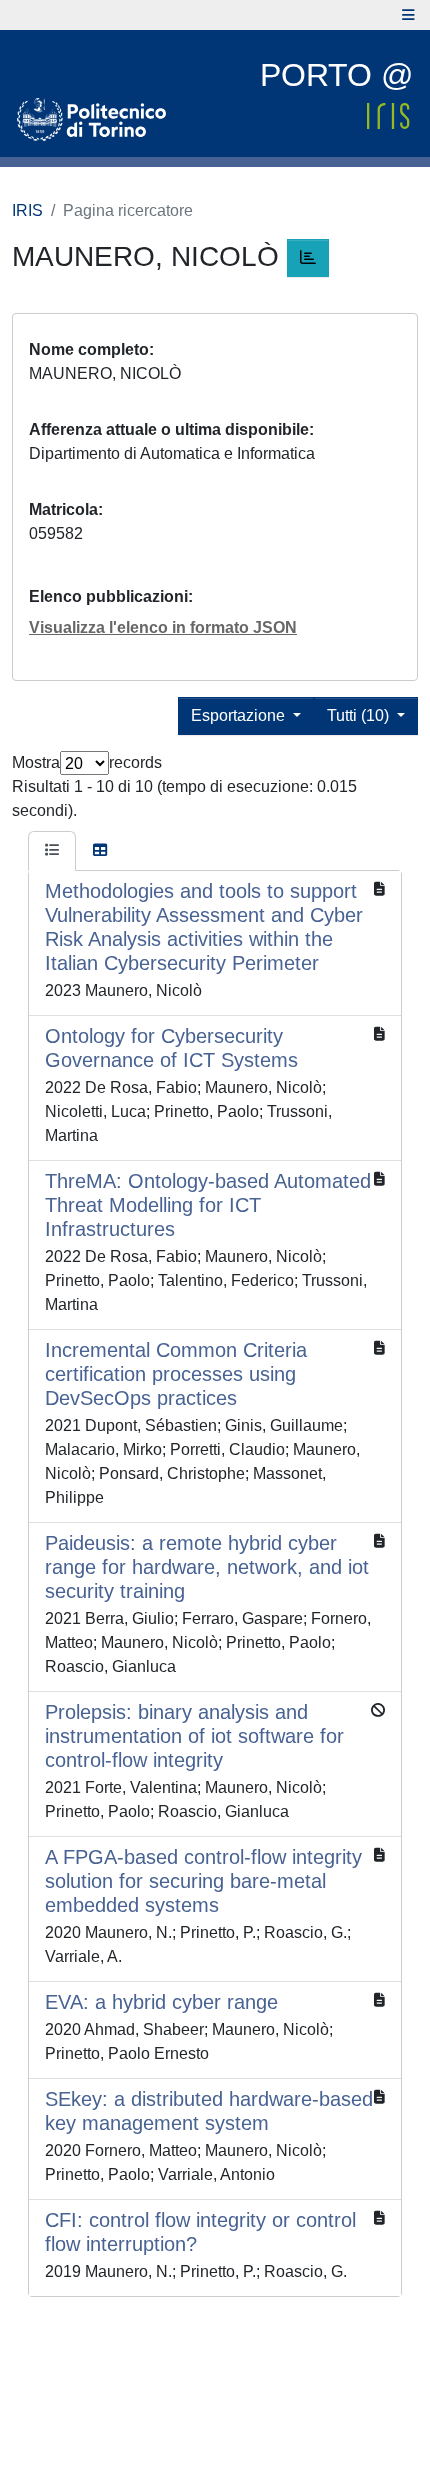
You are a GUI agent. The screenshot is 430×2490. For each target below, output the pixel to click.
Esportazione (240, 715)
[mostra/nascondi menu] (408, 15)
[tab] (52, 851)
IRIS (27, 210)
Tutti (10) (360, 715)
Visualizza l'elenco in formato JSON (163, 627)
